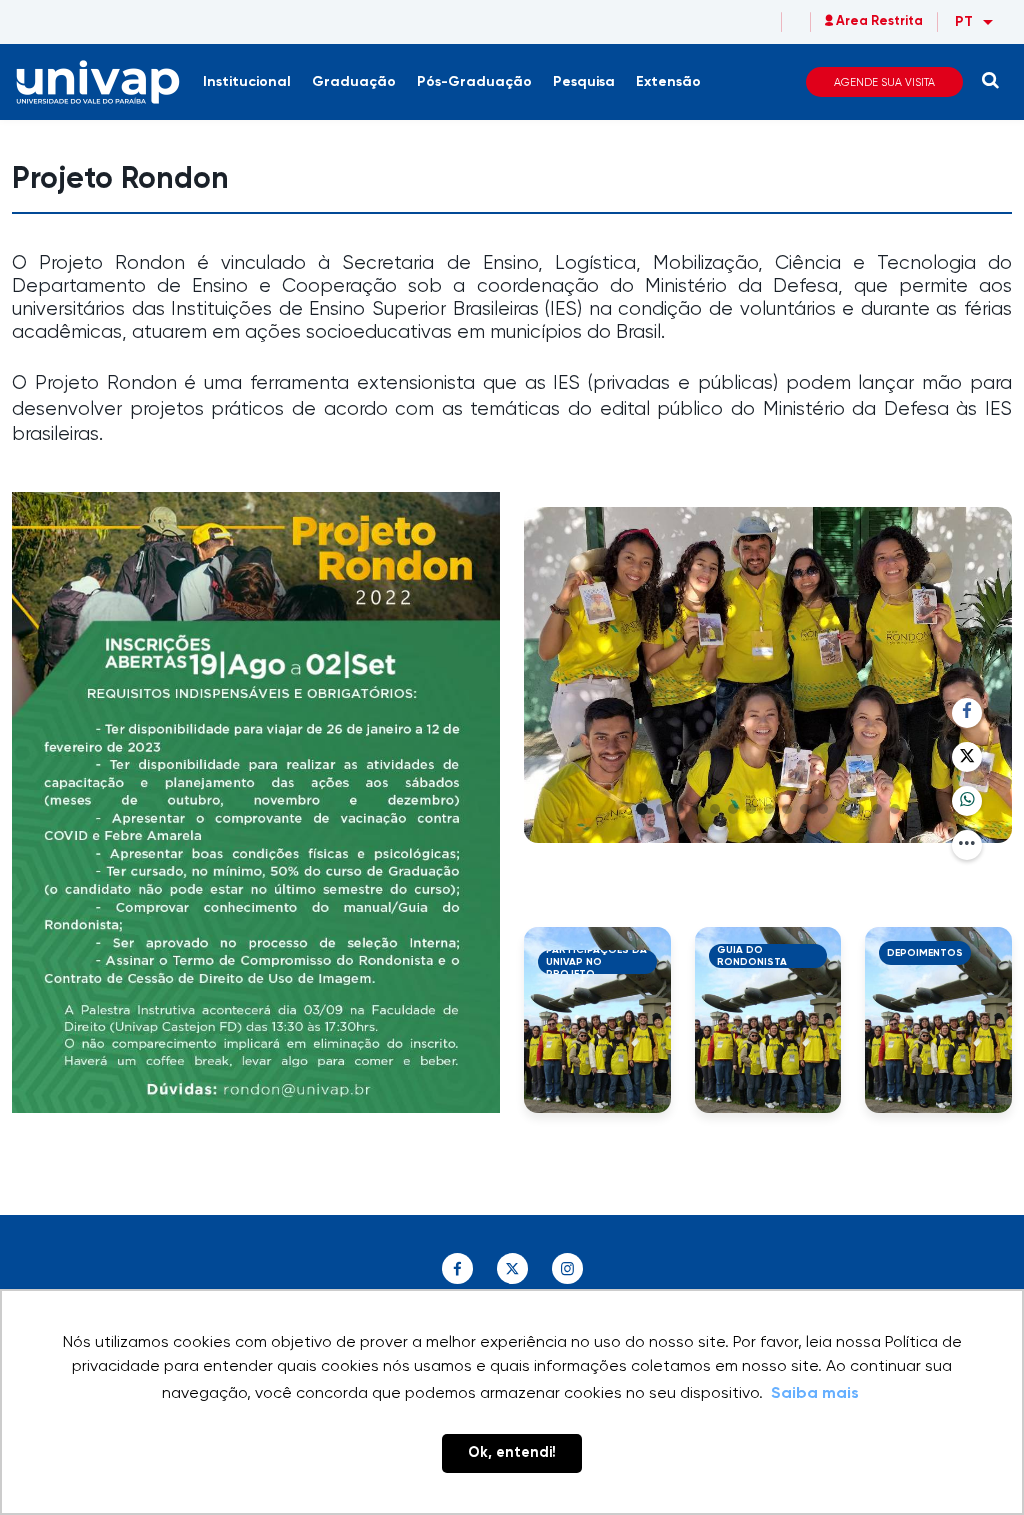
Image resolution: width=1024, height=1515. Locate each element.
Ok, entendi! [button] (512, 1453)
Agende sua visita (884, 82)
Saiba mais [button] (815, 1394)
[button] (642, 809)
